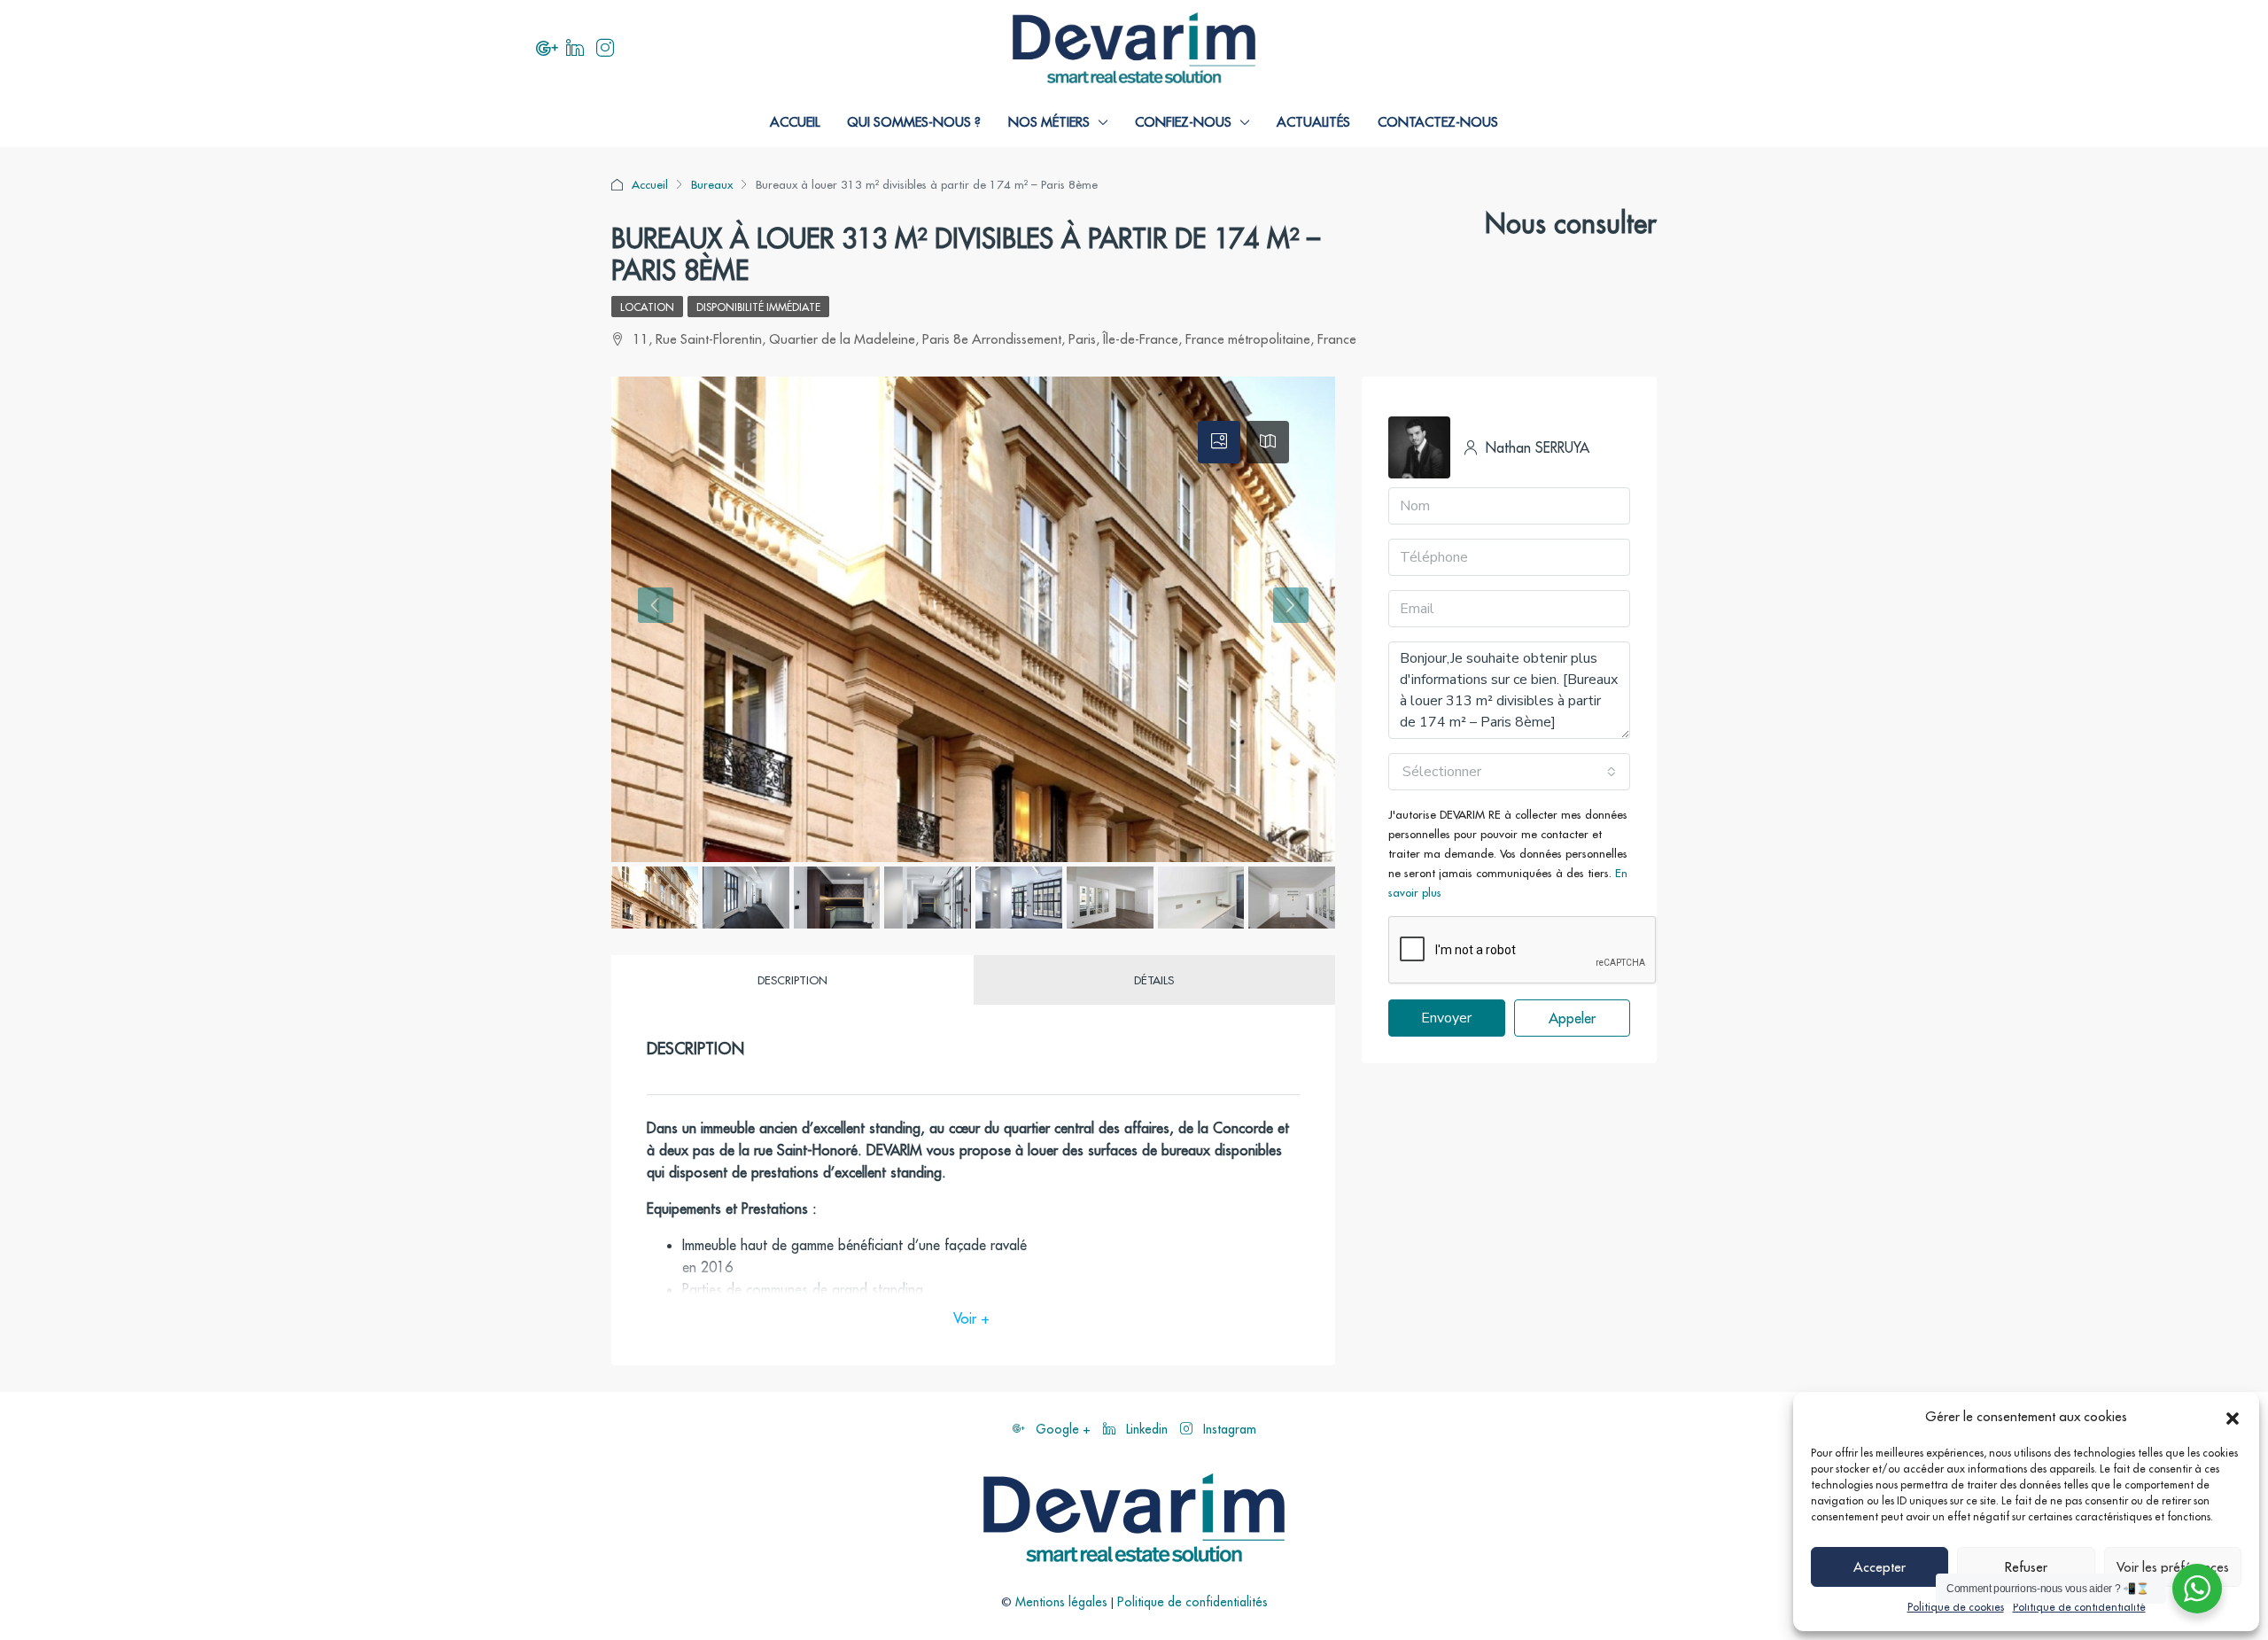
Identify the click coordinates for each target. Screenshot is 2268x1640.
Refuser (2026, 1567)
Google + (1063, 1429)
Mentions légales (1061, 1602)
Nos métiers (1049, 122)
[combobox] (1509, 772)
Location (647, 307)
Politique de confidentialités (1192, 1602)
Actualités (1313, 122)
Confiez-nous (1183, 122)
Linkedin (1147, 1429)
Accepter (1880, 1567)
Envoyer (1446, 1018)
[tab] (1219, 442)
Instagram (1228, 1429)
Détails (1154, 980)
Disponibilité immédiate (758, 307)
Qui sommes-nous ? (914, 122)
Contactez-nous (1438, 122)
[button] (2233, 1417)
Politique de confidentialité (2079, 1607)
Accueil (795, 122)
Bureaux (712, 184)
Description (792, 980)
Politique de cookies (1956, 1607)
